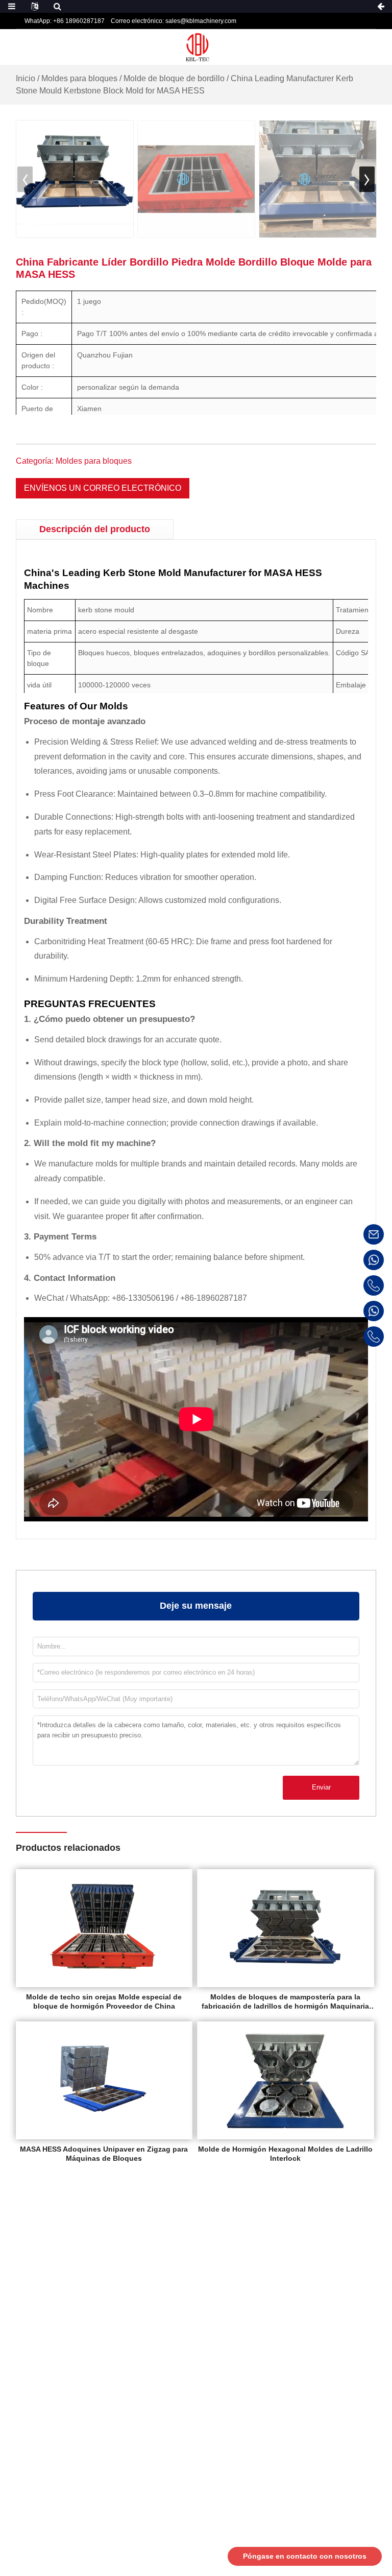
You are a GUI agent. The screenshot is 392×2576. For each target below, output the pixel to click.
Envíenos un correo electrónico (103, 488)
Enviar (321, 1787)
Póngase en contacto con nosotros (305, 2556)
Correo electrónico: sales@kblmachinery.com (174, 21)
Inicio (26, 78)
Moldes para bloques (79, 78)
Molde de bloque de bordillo (174, 78)
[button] (367, 179)
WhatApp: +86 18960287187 (65, 21)
